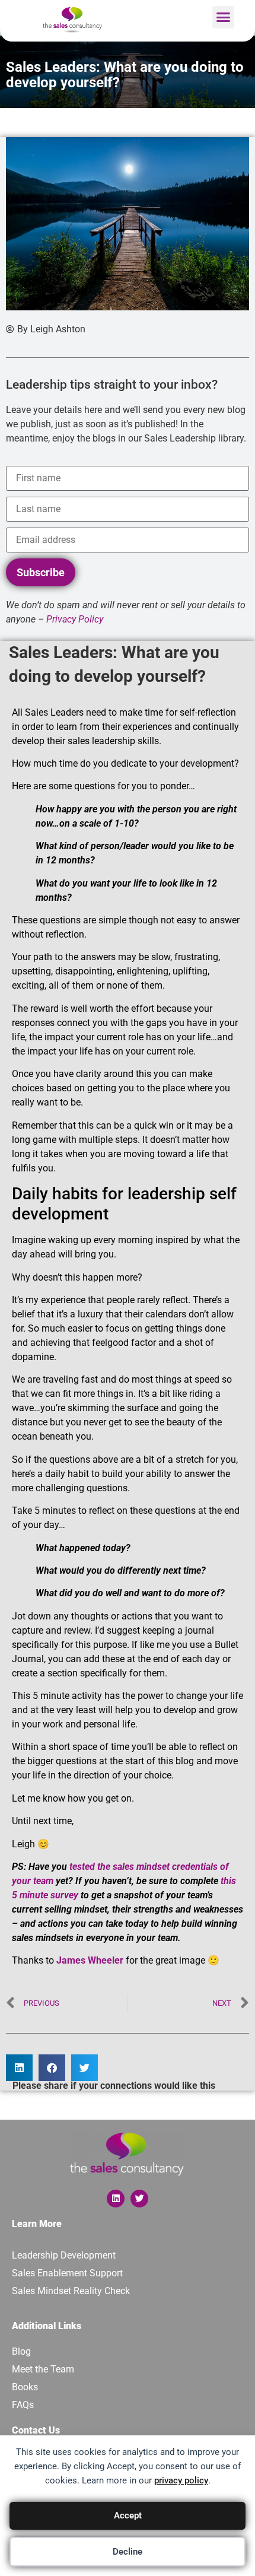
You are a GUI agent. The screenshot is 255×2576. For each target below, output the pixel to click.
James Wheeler (90, 1960)
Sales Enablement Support (67, 2273)
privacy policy (181, 2480)
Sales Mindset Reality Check (71, 2291)
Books (25, 2387)
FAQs (23, 2405)
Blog (21, 2351)
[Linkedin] (116, 2199)
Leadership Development (64, 2255)
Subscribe (41, 572)
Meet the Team (43, 2369)
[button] (224, 17)
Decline (128, 2552)
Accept (128, 2515)
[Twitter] (139, 2199)
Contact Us (36, 2430)
